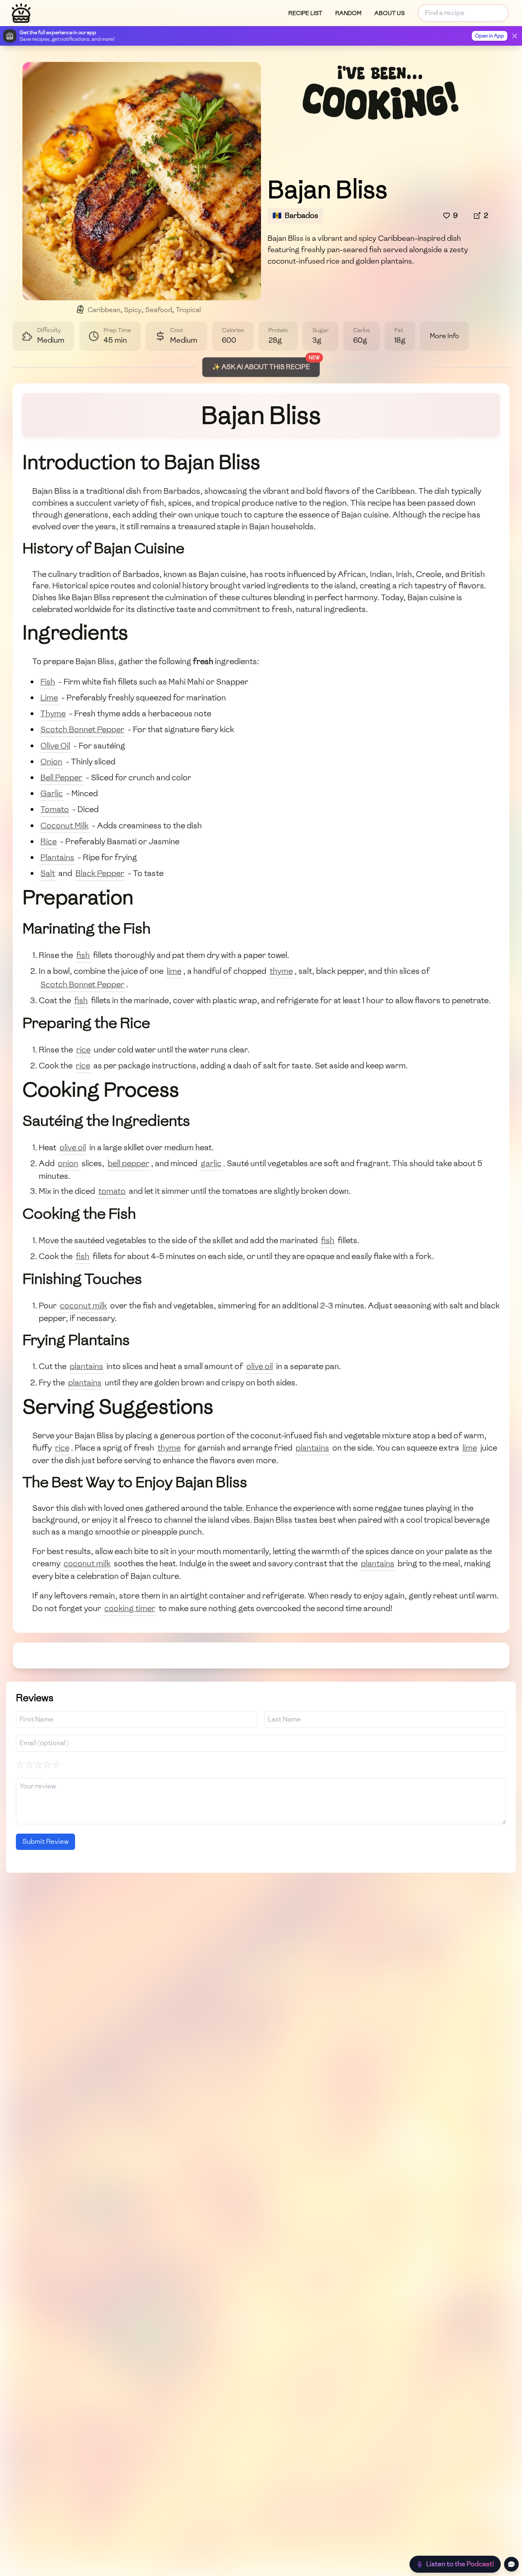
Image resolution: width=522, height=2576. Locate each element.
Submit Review (45, 1842)
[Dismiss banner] (515, 36)
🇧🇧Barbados (295, 215)
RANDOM (348, 13)
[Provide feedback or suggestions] (511, 2564)
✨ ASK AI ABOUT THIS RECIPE (261, 367)
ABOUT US (389, 13)
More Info (445, 336)
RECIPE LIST (305, 13)
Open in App (490, 36)
